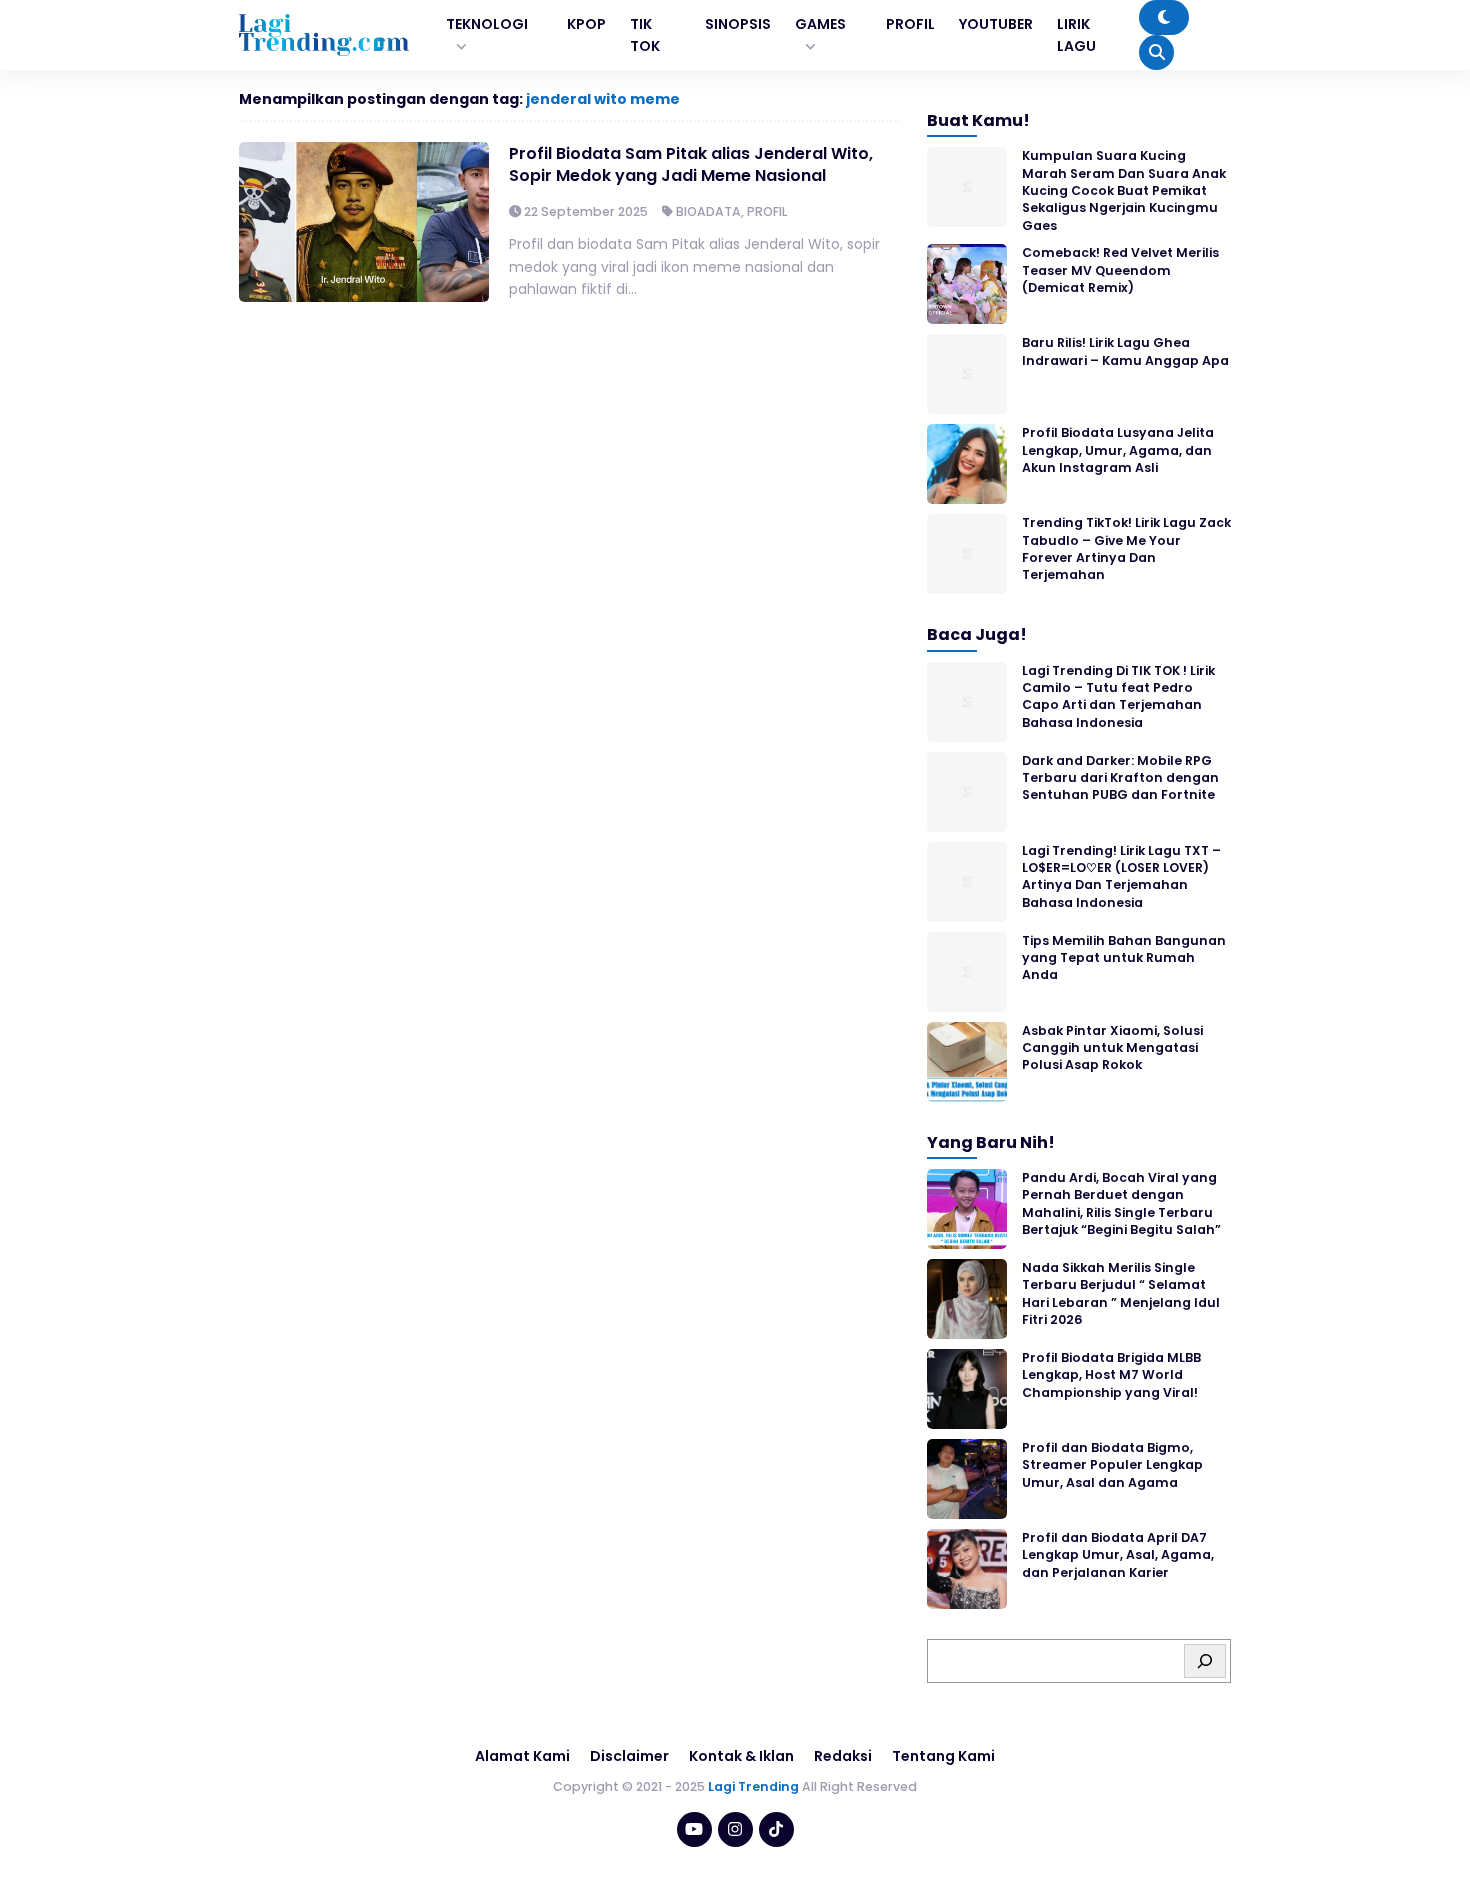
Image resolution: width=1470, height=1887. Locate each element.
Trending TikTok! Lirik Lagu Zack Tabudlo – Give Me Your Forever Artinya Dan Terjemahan (1126, 548)
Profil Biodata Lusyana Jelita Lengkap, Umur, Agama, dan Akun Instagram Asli (1118, 450)
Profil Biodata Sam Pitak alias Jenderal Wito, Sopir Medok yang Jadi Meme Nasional (691, 164)
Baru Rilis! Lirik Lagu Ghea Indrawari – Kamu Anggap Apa (1125, 351)
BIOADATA (708, 211)
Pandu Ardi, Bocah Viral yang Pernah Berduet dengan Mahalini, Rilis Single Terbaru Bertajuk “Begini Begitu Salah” (1121, 1203)
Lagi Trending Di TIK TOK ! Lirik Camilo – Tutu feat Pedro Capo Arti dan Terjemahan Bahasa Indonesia (1118, 696)
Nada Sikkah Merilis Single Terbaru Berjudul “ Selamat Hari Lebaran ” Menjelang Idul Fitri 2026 (1121, 1293)
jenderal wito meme (603, 99)
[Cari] (1205, 1661)
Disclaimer (629, 1756)
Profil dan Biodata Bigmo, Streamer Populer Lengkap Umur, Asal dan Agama (1112, 1465)
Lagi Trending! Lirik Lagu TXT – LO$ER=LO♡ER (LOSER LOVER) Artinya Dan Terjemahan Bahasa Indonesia (1121, 876)
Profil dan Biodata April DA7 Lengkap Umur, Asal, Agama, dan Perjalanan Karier (1118, 1555)
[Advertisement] (735, 1832)
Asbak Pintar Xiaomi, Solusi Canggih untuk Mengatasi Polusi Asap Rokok (1112, 1048)
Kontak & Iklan (741, 1756)
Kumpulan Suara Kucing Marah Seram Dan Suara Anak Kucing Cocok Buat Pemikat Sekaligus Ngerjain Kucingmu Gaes (1124, 190)
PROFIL (767, 211)
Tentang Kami (943, 1756)
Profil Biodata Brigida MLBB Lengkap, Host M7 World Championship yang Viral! (1111, 1375)
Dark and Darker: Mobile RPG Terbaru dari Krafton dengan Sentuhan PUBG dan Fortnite (1120, 778)
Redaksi (843, 1756)
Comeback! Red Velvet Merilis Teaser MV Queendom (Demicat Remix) (1120, 270)
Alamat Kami (522, 1756)
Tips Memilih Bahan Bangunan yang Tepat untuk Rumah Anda (1124, 958)
